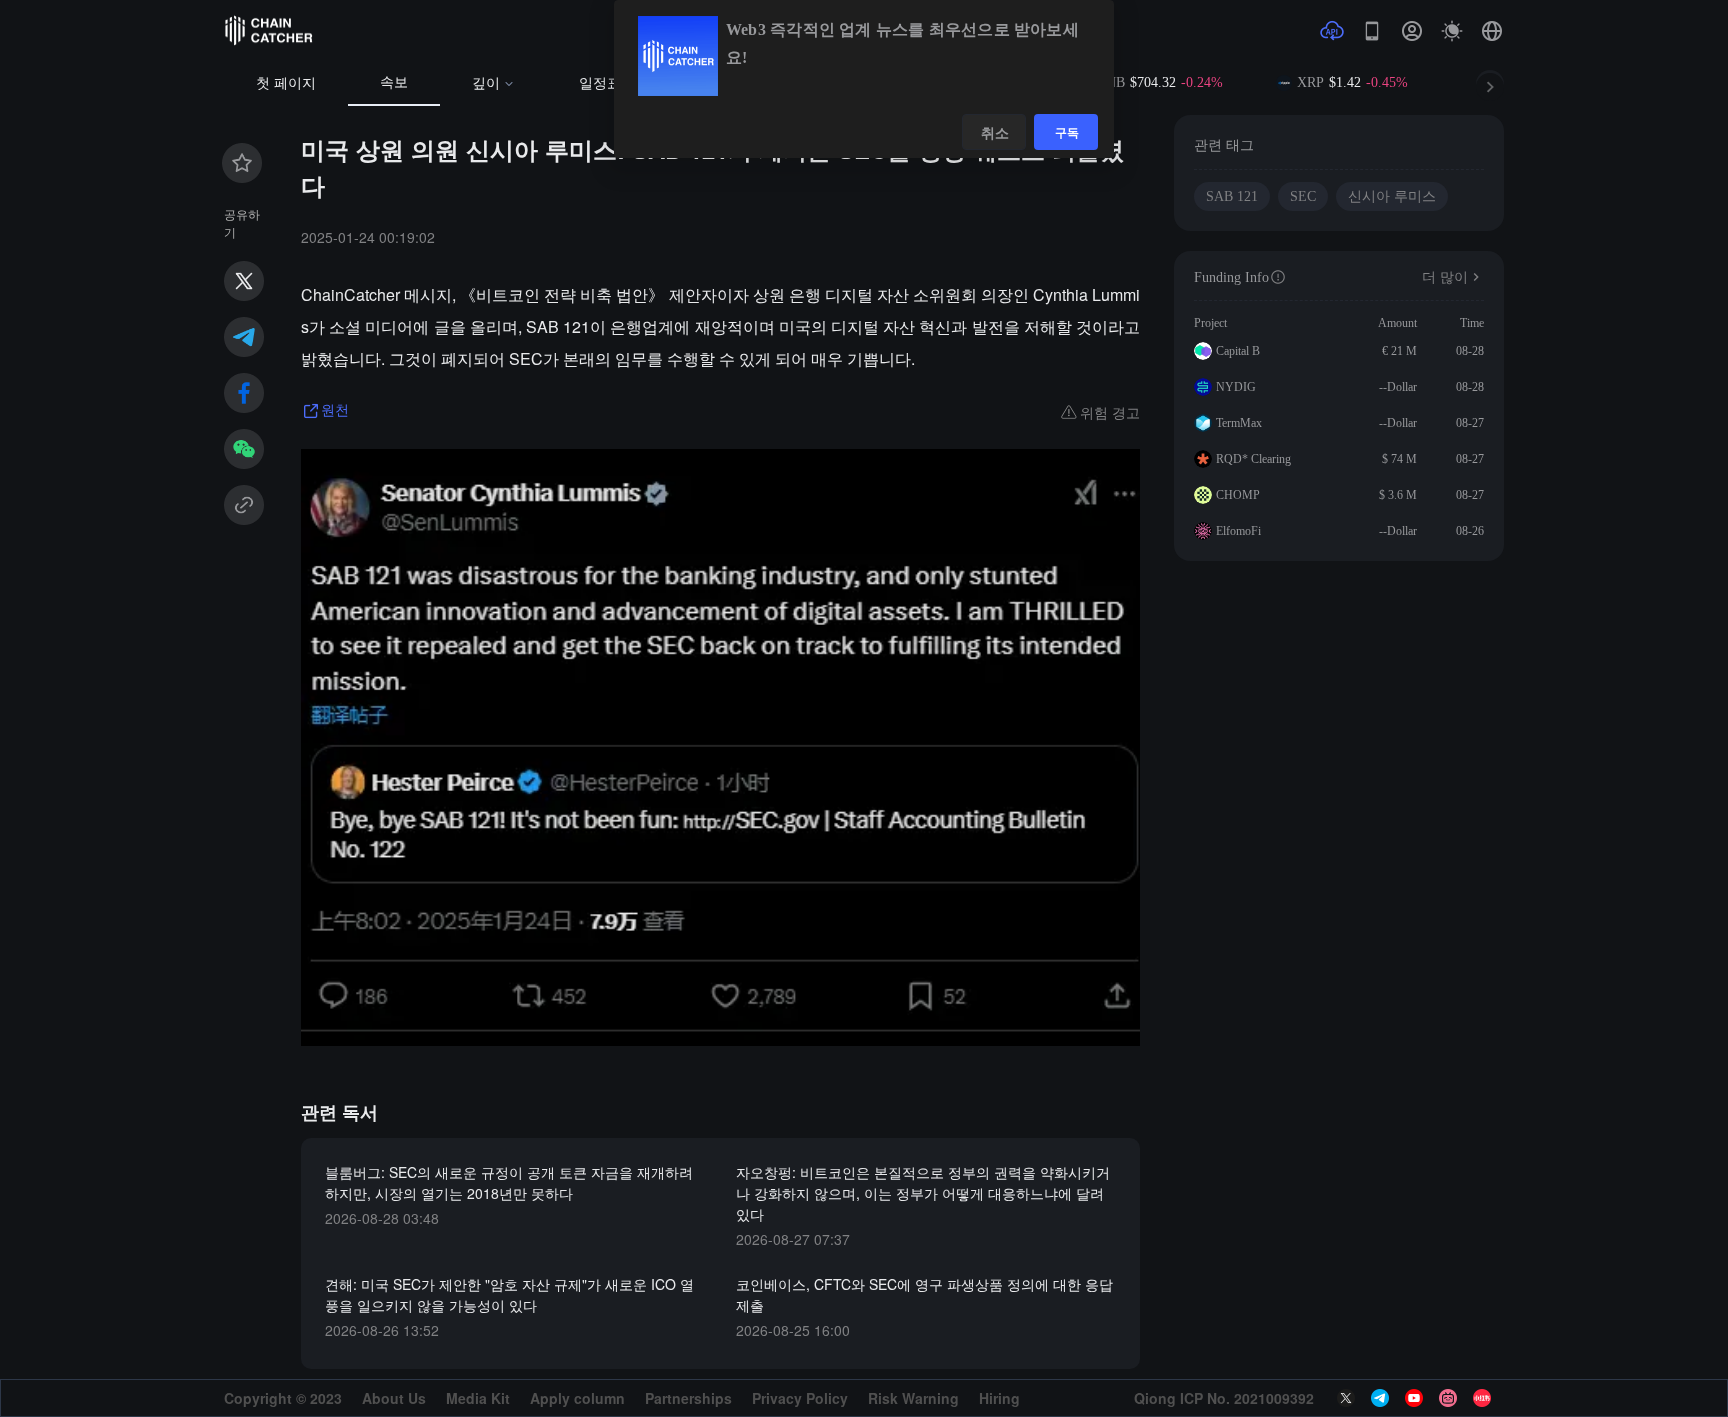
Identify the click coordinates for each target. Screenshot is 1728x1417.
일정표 (600, 83)
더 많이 (1445, 277)
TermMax (1239, 423)
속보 (394, 82)
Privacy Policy (800, 1398)
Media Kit (478, 1398)
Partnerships (688, 1398)
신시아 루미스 (1392, 196)
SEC (1303, 196)
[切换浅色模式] (1452, 31)
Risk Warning (913, 1398)
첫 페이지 (286, 83)
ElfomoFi (1238, 531)
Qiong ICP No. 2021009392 (1224, 1398)
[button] (1492, 31)
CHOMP (1238, 495)
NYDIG (1236, 387)
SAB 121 (1232, 196)
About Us (394, 1398)
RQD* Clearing (1253, 459)
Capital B (1238, 351)
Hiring (999, 1398)
